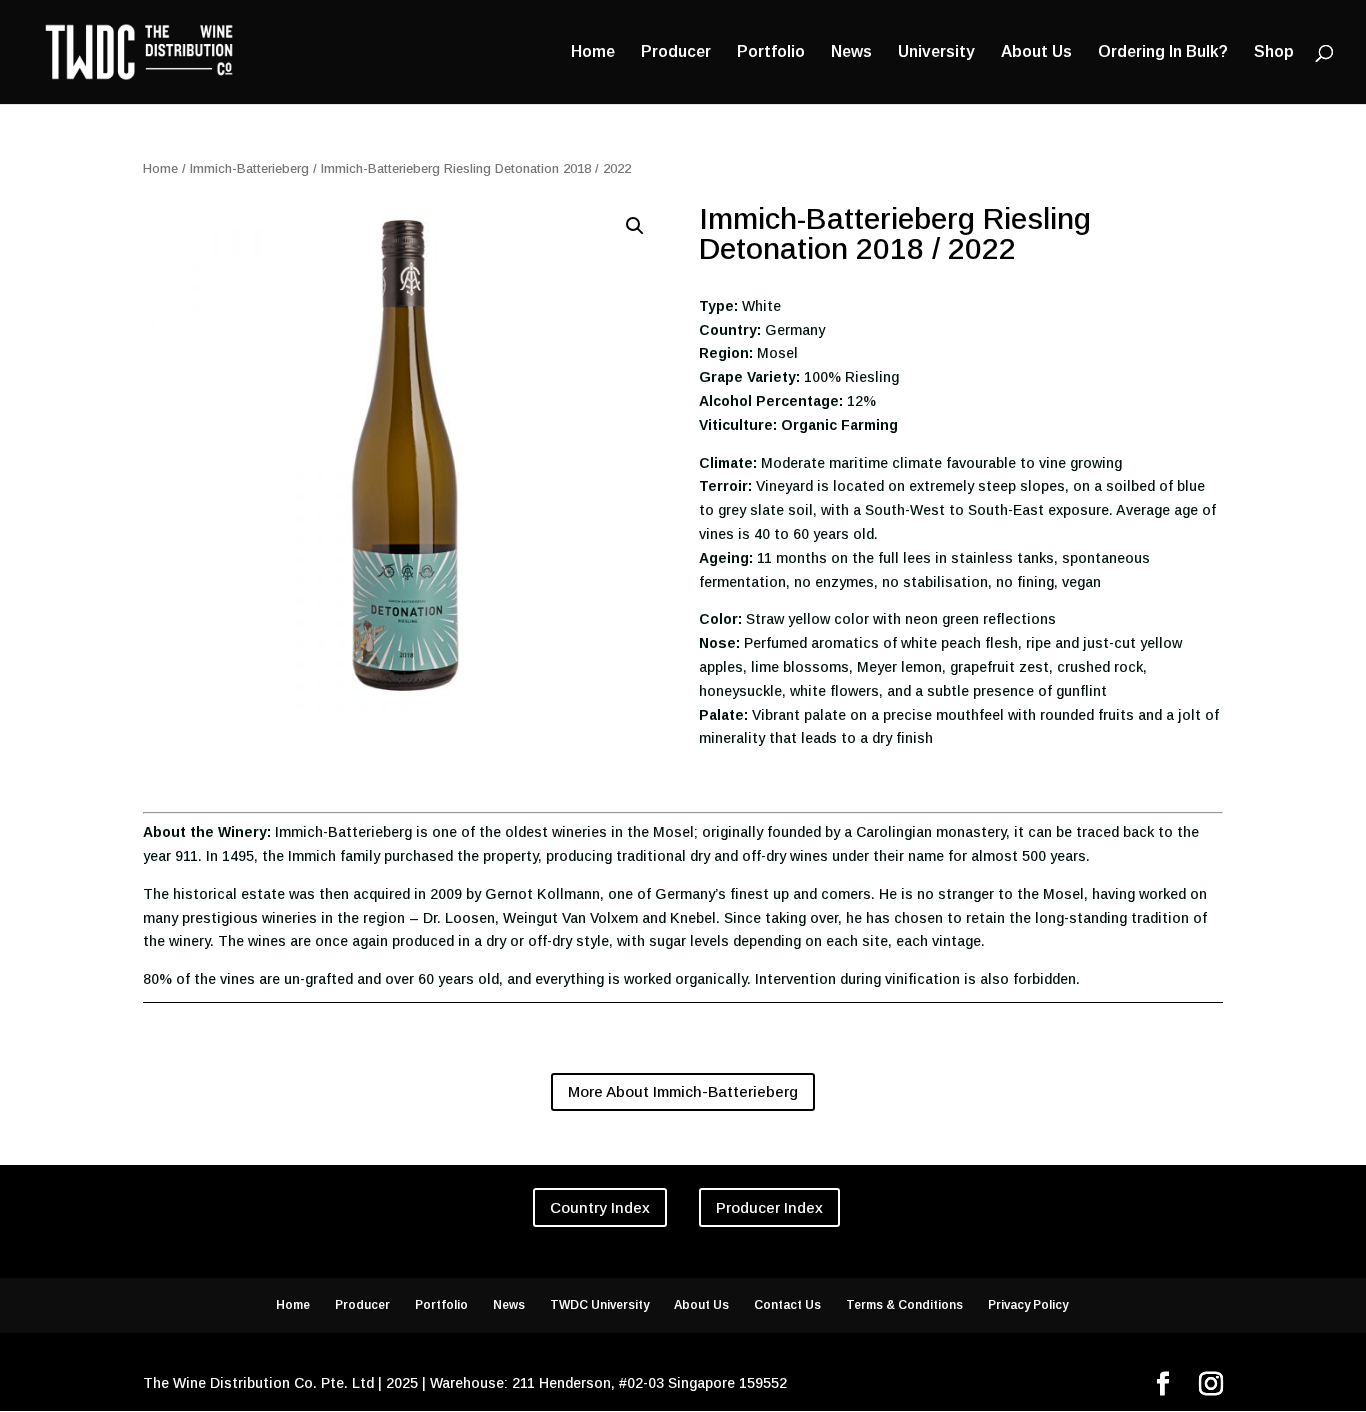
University (936, 52)
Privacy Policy (1028, 1305)
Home (593, 52)
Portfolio (771, 52)
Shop (1274, 52)
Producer (676, 52)
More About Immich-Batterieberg (683, 1091)
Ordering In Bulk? (1163, 52)
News (851, 52)
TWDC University (599, 1305)
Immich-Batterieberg (249, 168)
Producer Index (769, 1207)
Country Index (600, 1207)
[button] (635, 226)
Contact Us (787, 1305)
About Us (1036, 52)
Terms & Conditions (904, 1305)
